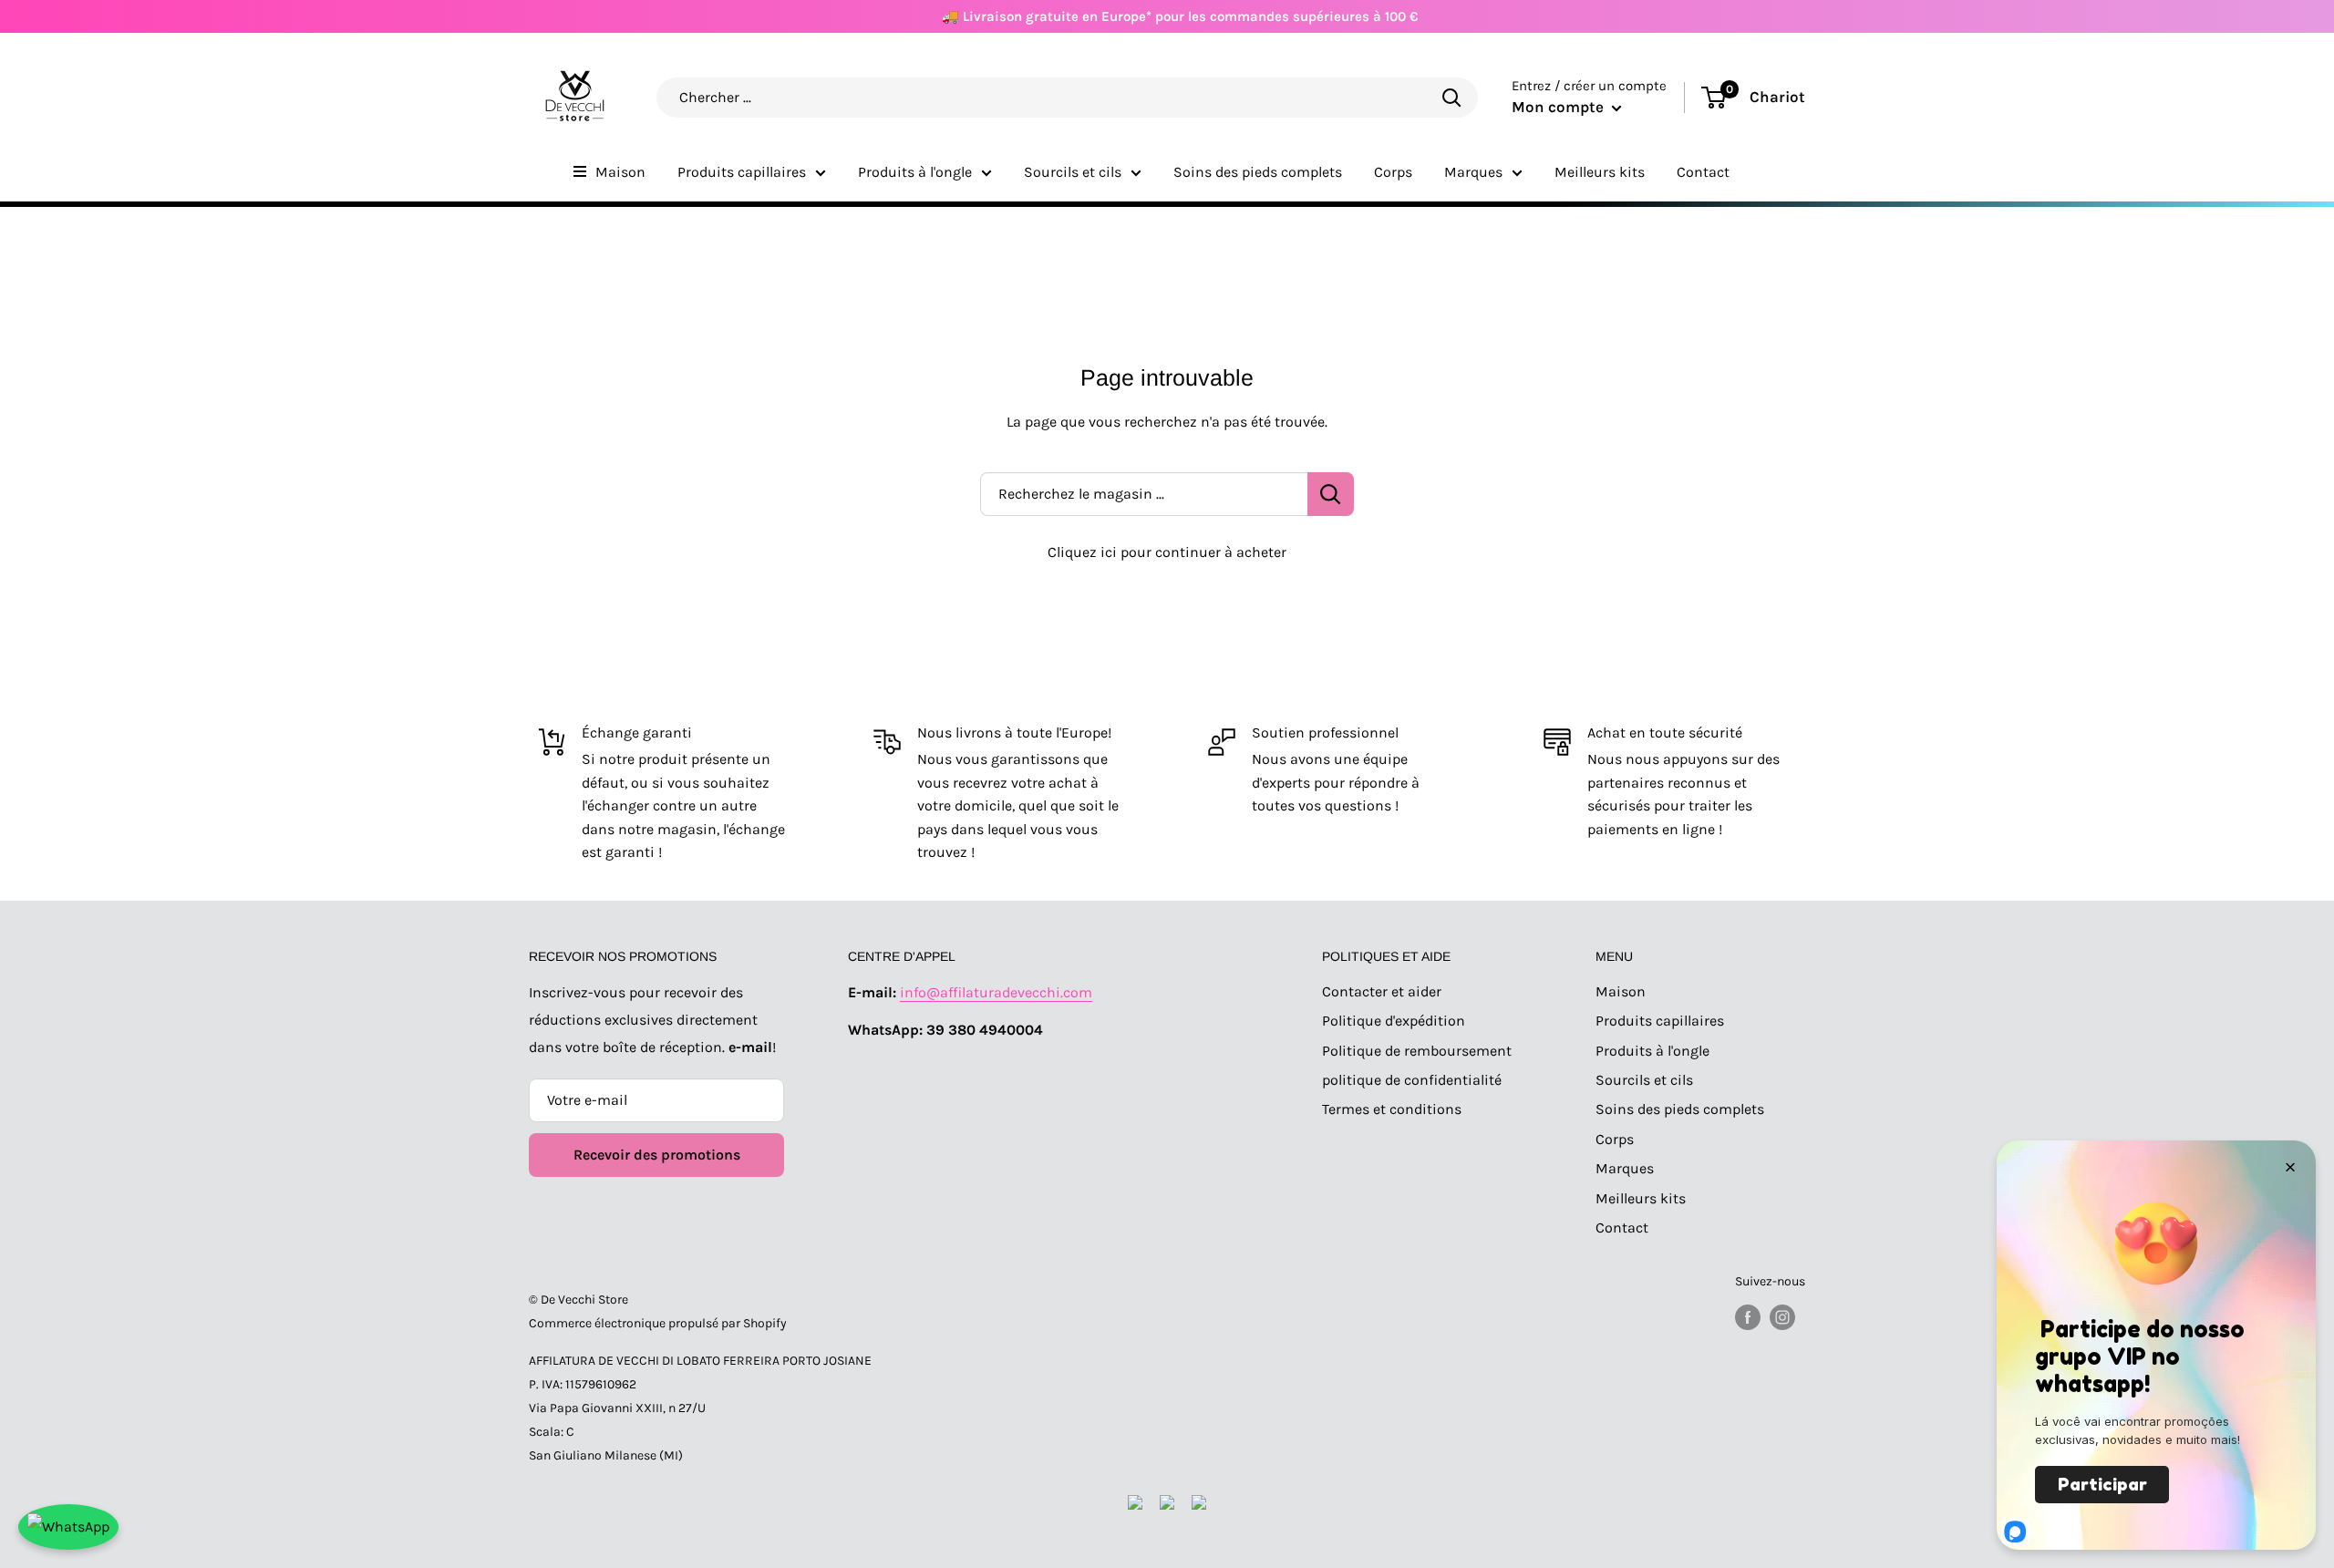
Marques (1473, 172)
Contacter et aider (1382, 991)
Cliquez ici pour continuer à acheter (1167, 552)
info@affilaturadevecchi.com (996, 992)
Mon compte (1559, 107)
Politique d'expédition (1394, 1021)
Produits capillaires (742, 172)
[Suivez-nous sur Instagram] (1782, 1317)
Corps (1393, 172)
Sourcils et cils (1073, 172)
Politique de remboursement (1417, 1051)
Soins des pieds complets (1258, 172)
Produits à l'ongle (915, 172)
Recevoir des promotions (657, 1155)
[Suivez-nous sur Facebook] (1748, 1317)
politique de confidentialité (1412, 1080)
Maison (620, 172)
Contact (1703, 172)
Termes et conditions (1392, 1109)
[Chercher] (1451, 97)
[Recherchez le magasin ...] (1331, 494)
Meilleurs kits (1600, 172)
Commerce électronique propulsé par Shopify (658, 1323)
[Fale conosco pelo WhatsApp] (68, 1527)
